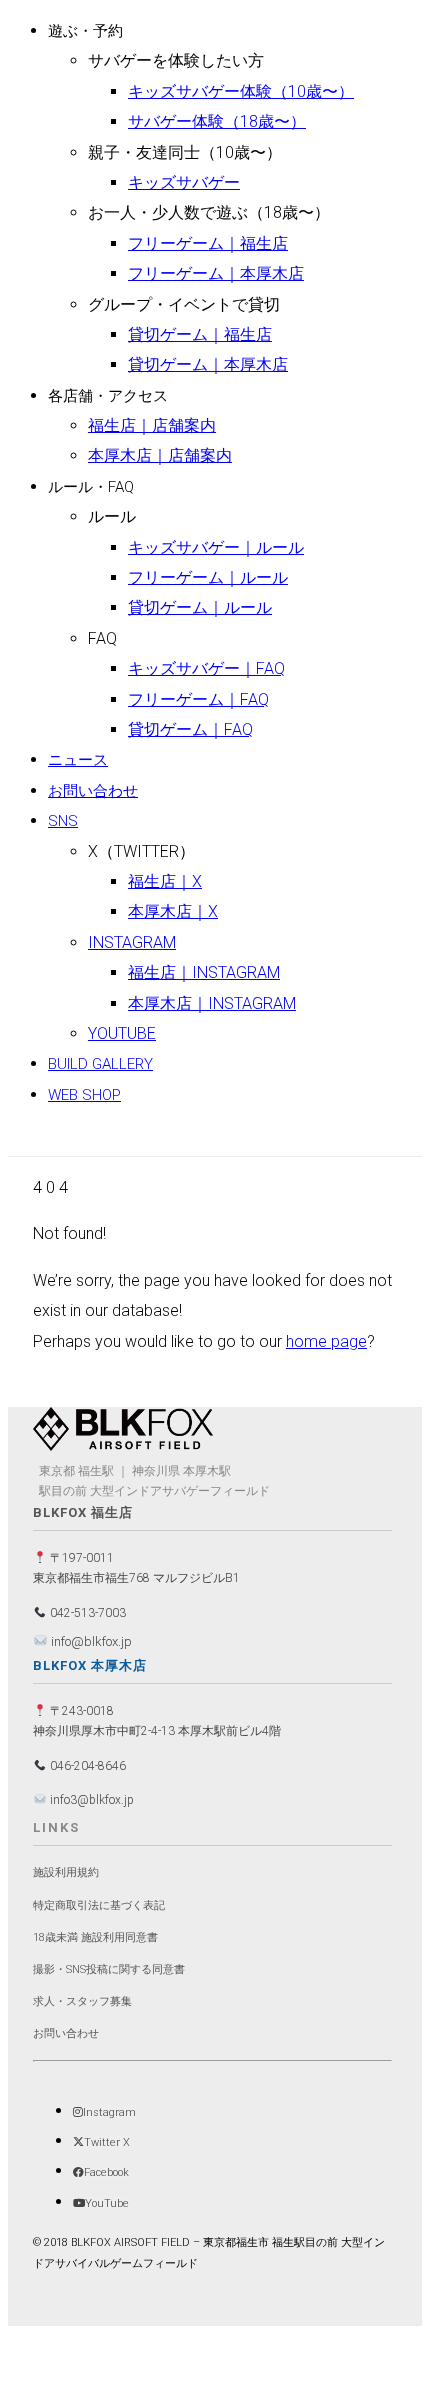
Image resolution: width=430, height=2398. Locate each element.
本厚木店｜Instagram (212, 1003)
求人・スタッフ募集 (82, 2001)
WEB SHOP (84, 1095)
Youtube (122, 1033)
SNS (63, 821)
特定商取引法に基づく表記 (99, 1905)
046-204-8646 (86, 1766)
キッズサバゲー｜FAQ (206, 668)
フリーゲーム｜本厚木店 (216, 273)
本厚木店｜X (173, 911)
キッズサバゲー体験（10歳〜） (241, 91)
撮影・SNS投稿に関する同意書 (109, 1969)
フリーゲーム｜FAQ (198, 699)
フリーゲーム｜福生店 (208, 243)
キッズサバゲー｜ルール (216, 547)
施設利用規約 (66, 1872)
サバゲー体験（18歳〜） (217, 121)
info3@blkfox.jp (90, 1800)
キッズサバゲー (184, 182)
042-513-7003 (86, 1613)
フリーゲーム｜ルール (208, 577)
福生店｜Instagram (204, 972)
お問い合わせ (93, 791)
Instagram (132, 942)
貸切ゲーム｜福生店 (200, 334)
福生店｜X (165, 881)
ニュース (78, 760)
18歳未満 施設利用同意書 (95, 1937)
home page (326, 1341)
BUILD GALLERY (100, 1064)
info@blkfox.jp (90, 1641)
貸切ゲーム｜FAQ (190, 729)
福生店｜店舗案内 (152, 425)
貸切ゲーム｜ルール (200, 607)
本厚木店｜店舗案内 (160, 455)
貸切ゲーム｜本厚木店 (208, 364)
